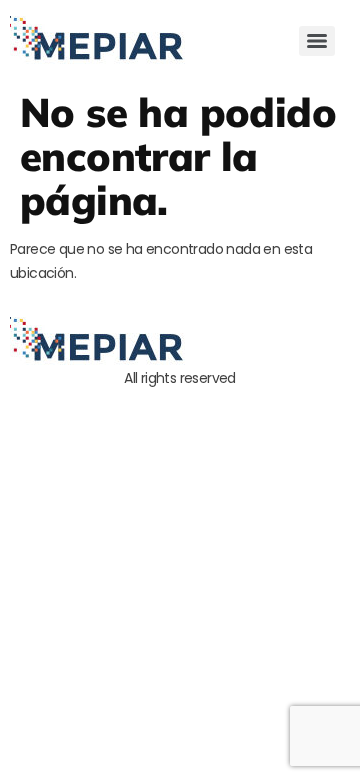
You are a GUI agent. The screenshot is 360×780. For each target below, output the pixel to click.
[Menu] (317, 41)
